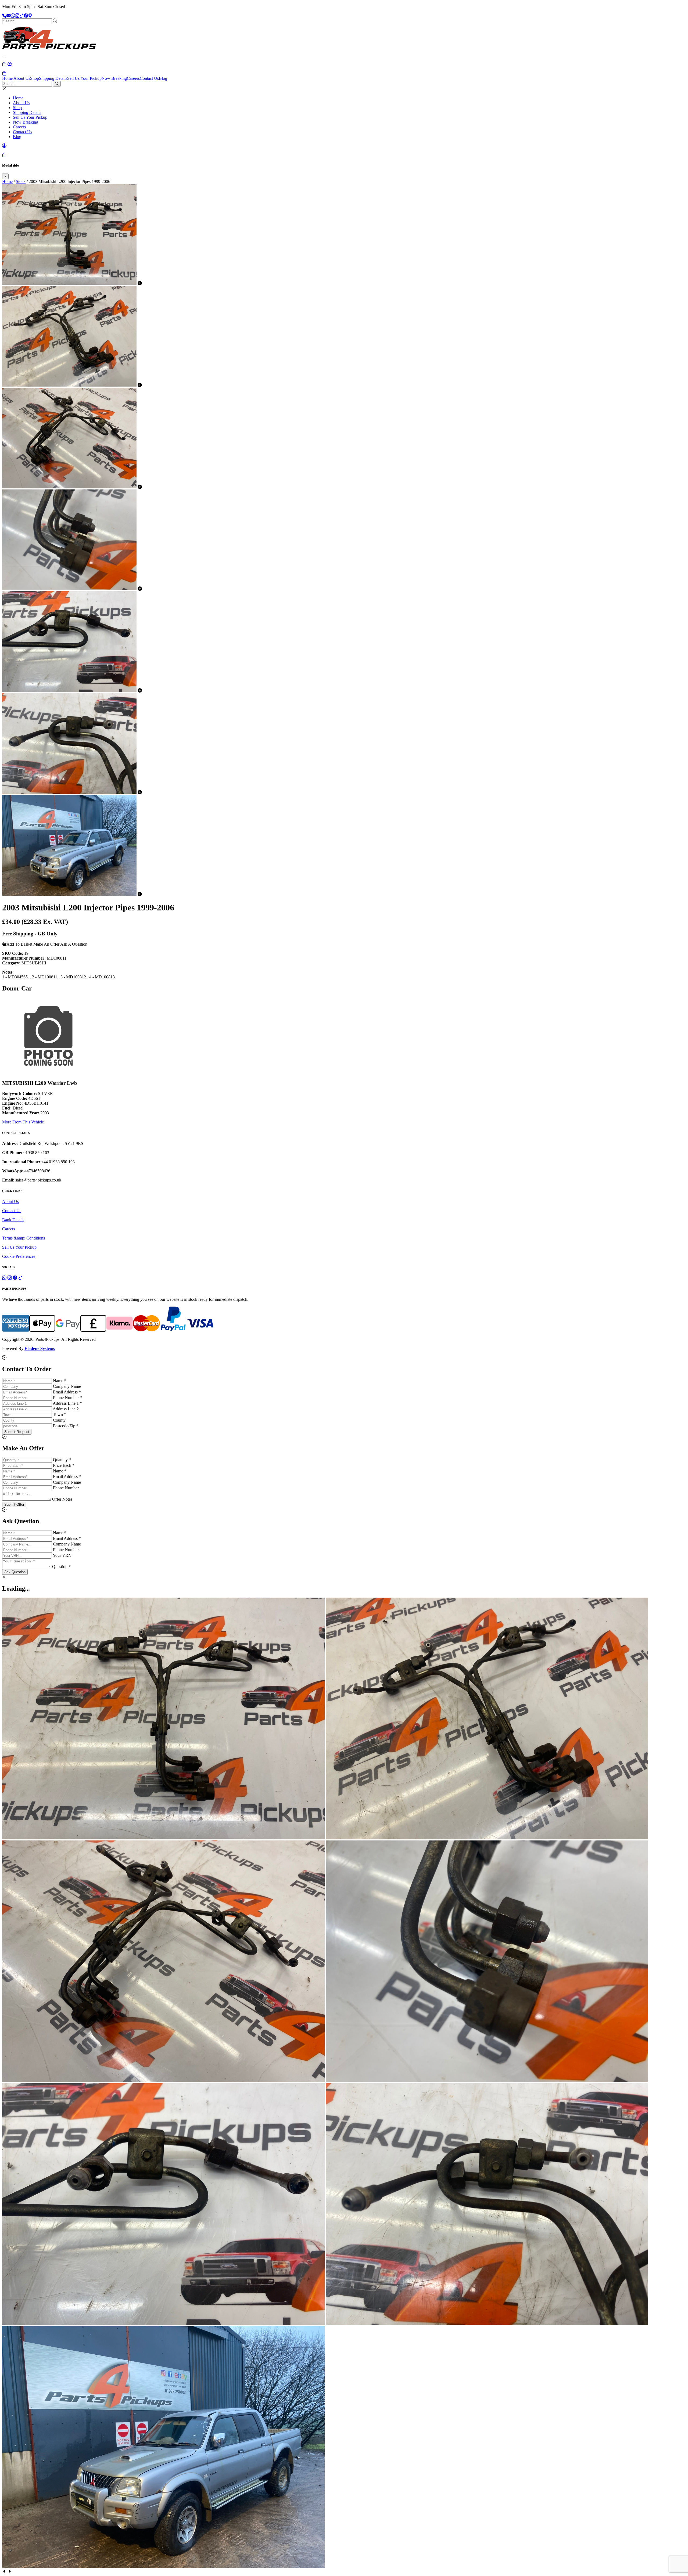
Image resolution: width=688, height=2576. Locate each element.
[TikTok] (21, 16)
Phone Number (66, 1488)
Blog (163, 78)
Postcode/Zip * (66, 1426)
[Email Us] (9, 16)
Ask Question (15, 1572)
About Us (22, 78)
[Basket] (4, 73)
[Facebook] (26, 16)
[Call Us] (4, 16)
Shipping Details (53, 78)
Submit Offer (14, 1505)
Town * (60, 1415)
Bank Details (13, 1220)
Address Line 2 (66, 1409)
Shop (35, 78)
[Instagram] (17, 16)
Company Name (67, 1386)
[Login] (10, 64)
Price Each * (64, 1465)
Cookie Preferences (19, 1256)
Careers (133, 78)
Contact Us (149, 78)
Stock (21, 181)
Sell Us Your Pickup (84, 78)
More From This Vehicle (23, 1122)
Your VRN (62, 1555)
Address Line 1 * (67, 1403)
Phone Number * (67, 1398)
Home (7, 78)
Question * (61, 1567)
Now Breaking (114, 78)
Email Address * (67, 1392)
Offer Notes (62, 1499)
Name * (60, 1381)
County (59, 1420)
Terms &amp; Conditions (24, 1238)
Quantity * (62, 1460)
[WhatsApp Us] (13, 16)
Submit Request (17, 1432)
